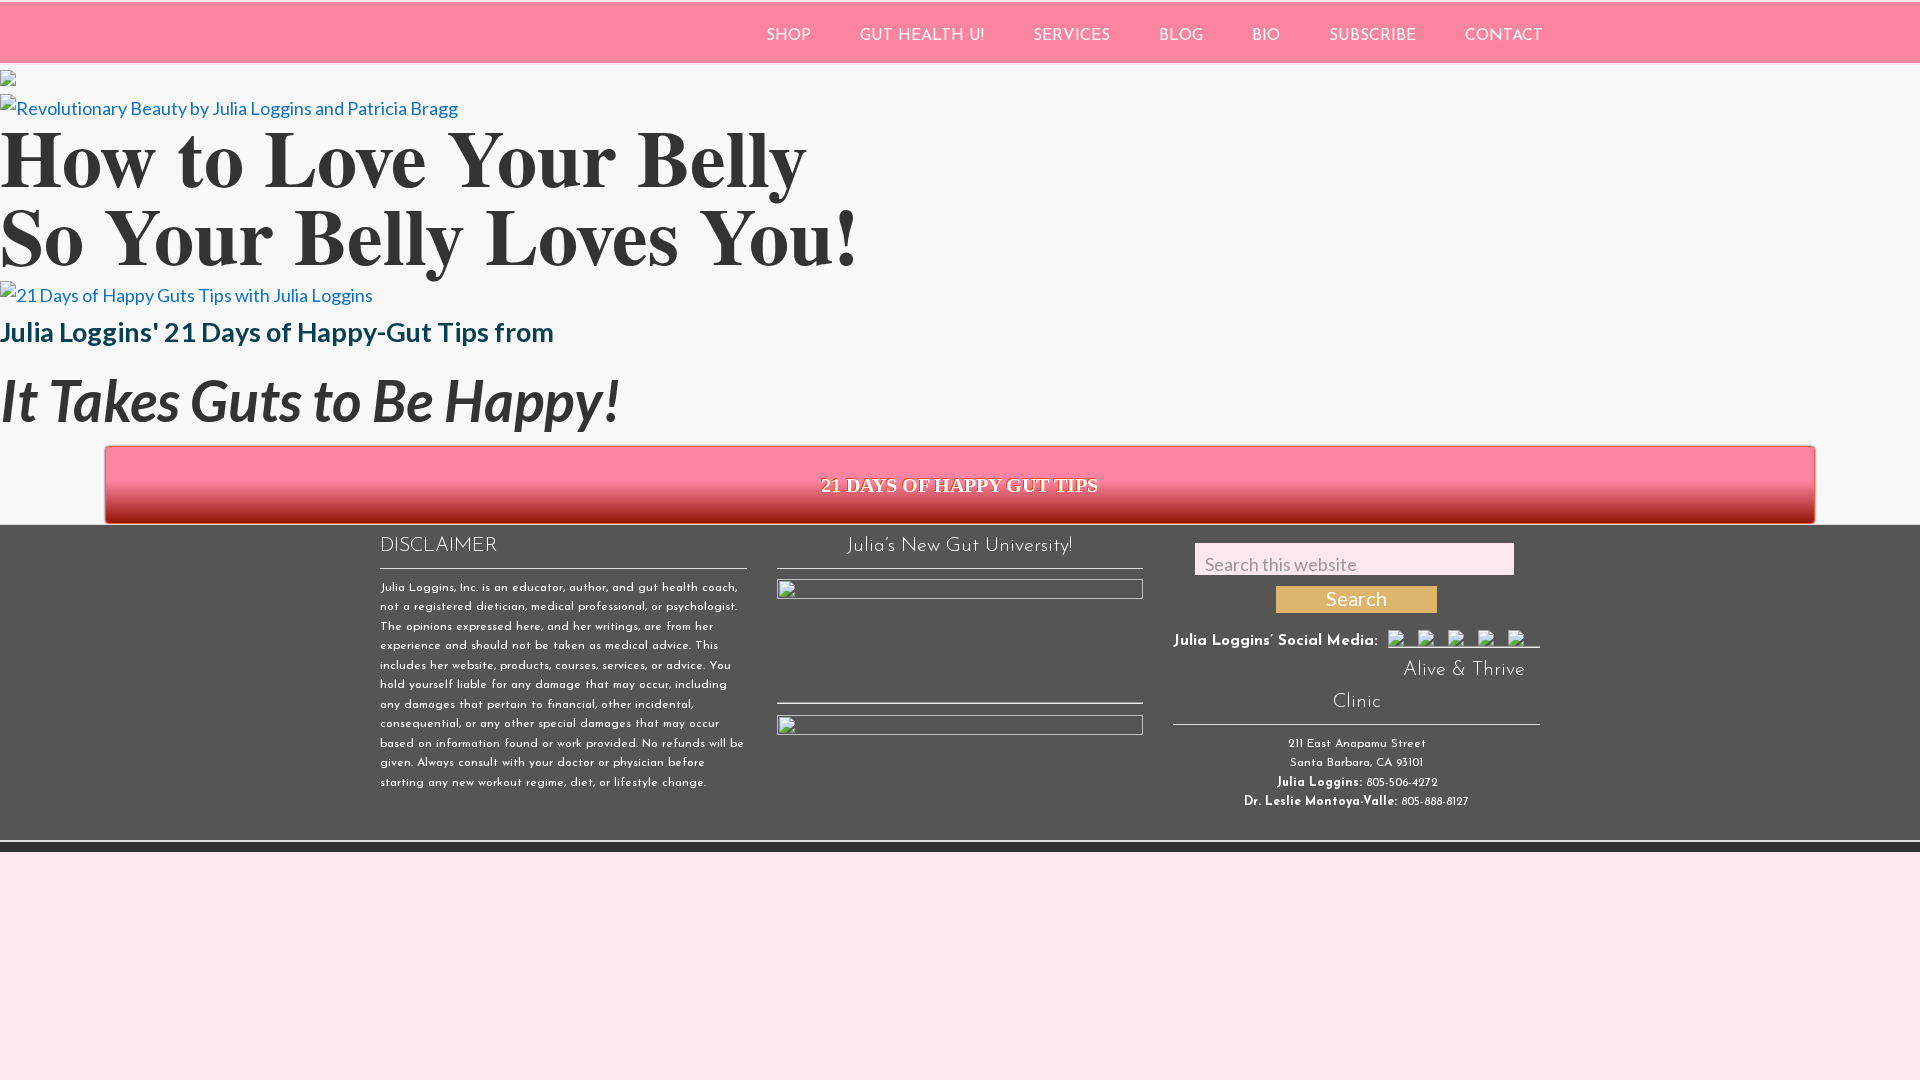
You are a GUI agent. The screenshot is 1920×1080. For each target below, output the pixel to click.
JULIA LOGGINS (497, 32)
